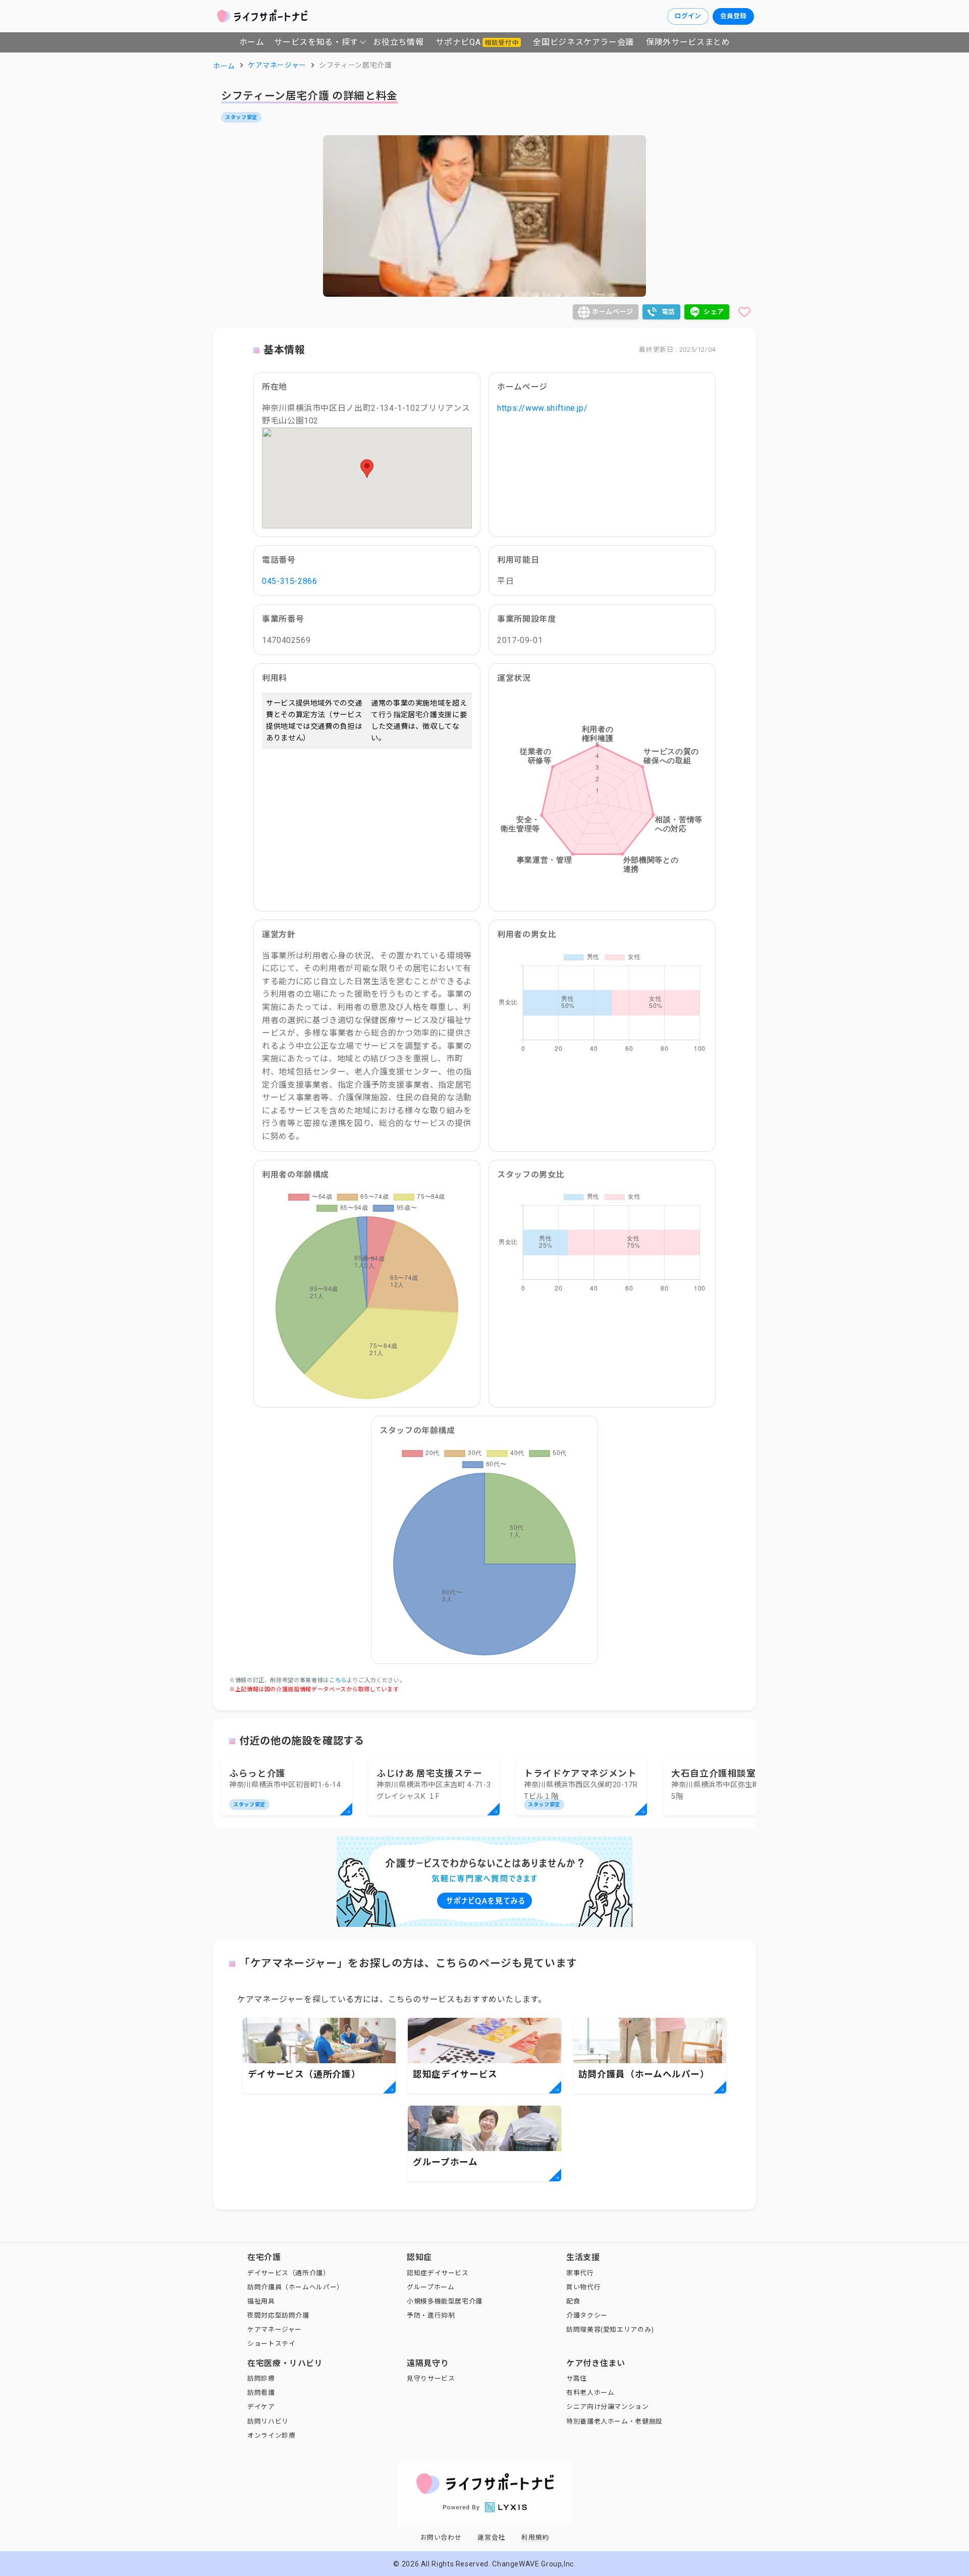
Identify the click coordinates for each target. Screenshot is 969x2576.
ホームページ (613, 312)
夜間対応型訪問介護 (278, 2315)
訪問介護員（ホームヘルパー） (295, 2287)
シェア (714, 312)
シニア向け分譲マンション (608, 2407)
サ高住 (577, 2378)
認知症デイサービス (438, 2273)
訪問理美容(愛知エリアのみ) (610, 2329)
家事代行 (580, 2273)
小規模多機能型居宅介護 (445, 2301)
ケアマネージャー (275, 2329)
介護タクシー (587, 2315)
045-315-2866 (290, 581)
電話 (668, 312)
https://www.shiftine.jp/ (542, 408)
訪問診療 (261, 2378)
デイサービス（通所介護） (289, 2273)
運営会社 (491, 2537)
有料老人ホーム (590, 2393)
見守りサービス (431, 2378)
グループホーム (430, 2287)
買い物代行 (583, 2287)
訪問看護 (261, 2393)
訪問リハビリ (268, 2421)
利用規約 (535, 2537)
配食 (573, 2301)
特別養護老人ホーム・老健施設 (614, 2421)
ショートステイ (271, 2344)
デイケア (261, 2407)
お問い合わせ (441, 2537)
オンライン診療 (271, 2435)
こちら (338, 1680)
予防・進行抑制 (431, 2315)
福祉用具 (261, 2301)
